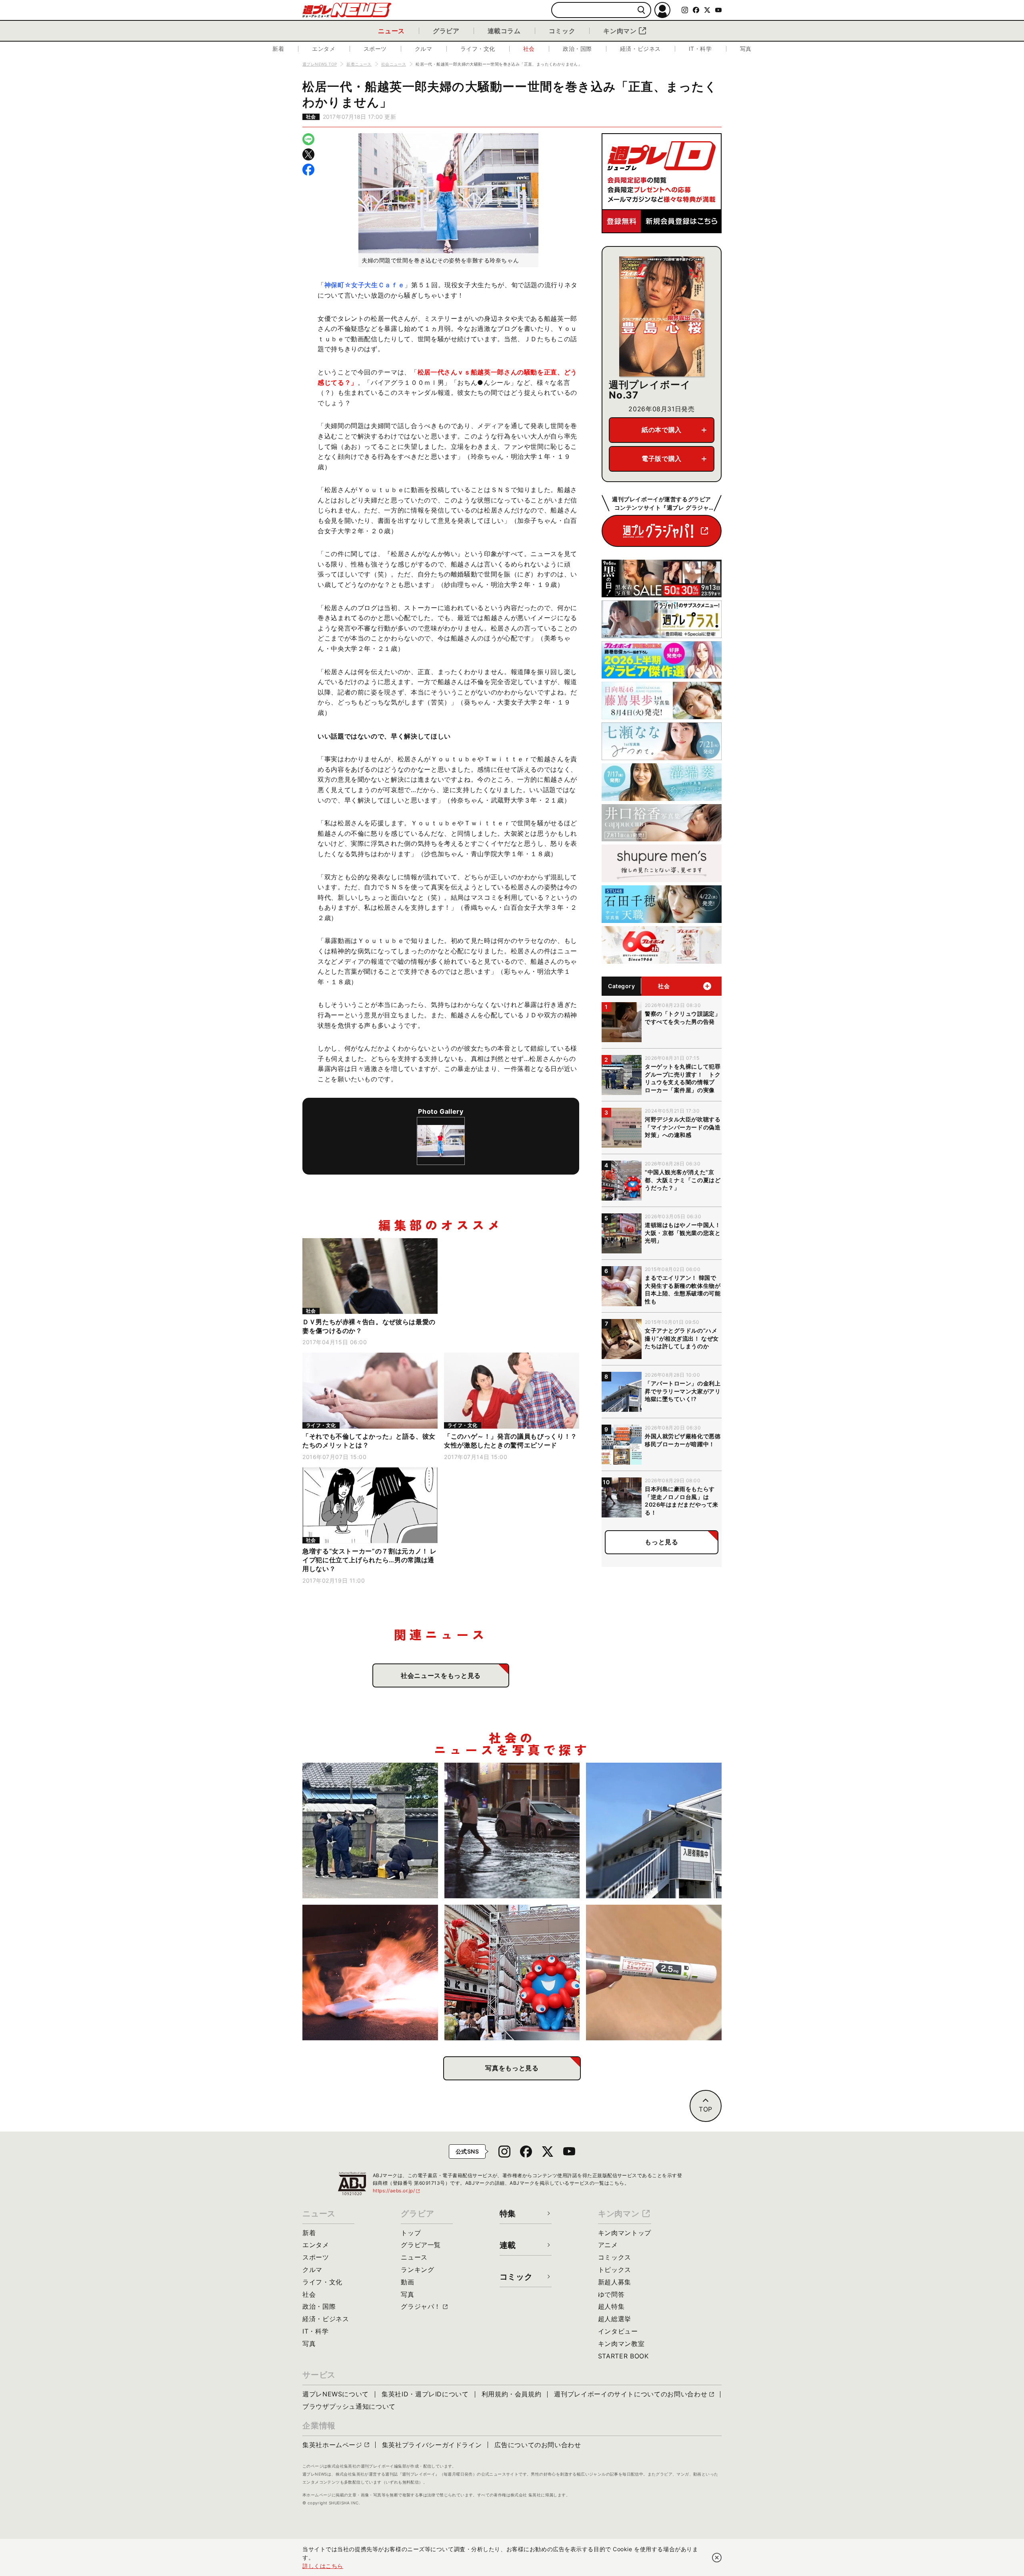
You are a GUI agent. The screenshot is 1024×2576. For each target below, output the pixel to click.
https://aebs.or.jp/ (397, 2191)
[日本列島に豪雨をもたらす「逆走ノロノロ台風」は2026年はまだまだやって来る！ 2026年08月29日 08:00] (512, 1830)
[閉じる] (717, 2558)
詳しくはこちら (323, 2566)
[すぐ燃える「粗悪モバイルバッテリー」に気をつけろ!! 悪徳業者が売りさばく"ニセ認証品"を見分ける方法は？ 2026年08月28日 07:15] (370, 1973)
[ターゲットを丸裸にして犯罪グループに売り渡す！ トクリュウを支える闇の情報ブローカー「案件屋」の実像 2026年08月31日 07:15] (370, 1830)
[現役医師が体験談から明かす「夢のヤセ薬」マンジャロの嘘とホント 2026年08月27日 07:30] (654, 1973)
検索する (641, 10)
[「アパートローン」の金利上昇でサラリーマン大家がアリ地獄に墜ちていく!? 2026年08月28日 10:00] (654, 1830)
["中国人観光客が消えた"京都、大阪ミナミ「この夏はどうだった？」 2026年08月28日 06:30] (512, 1973)
